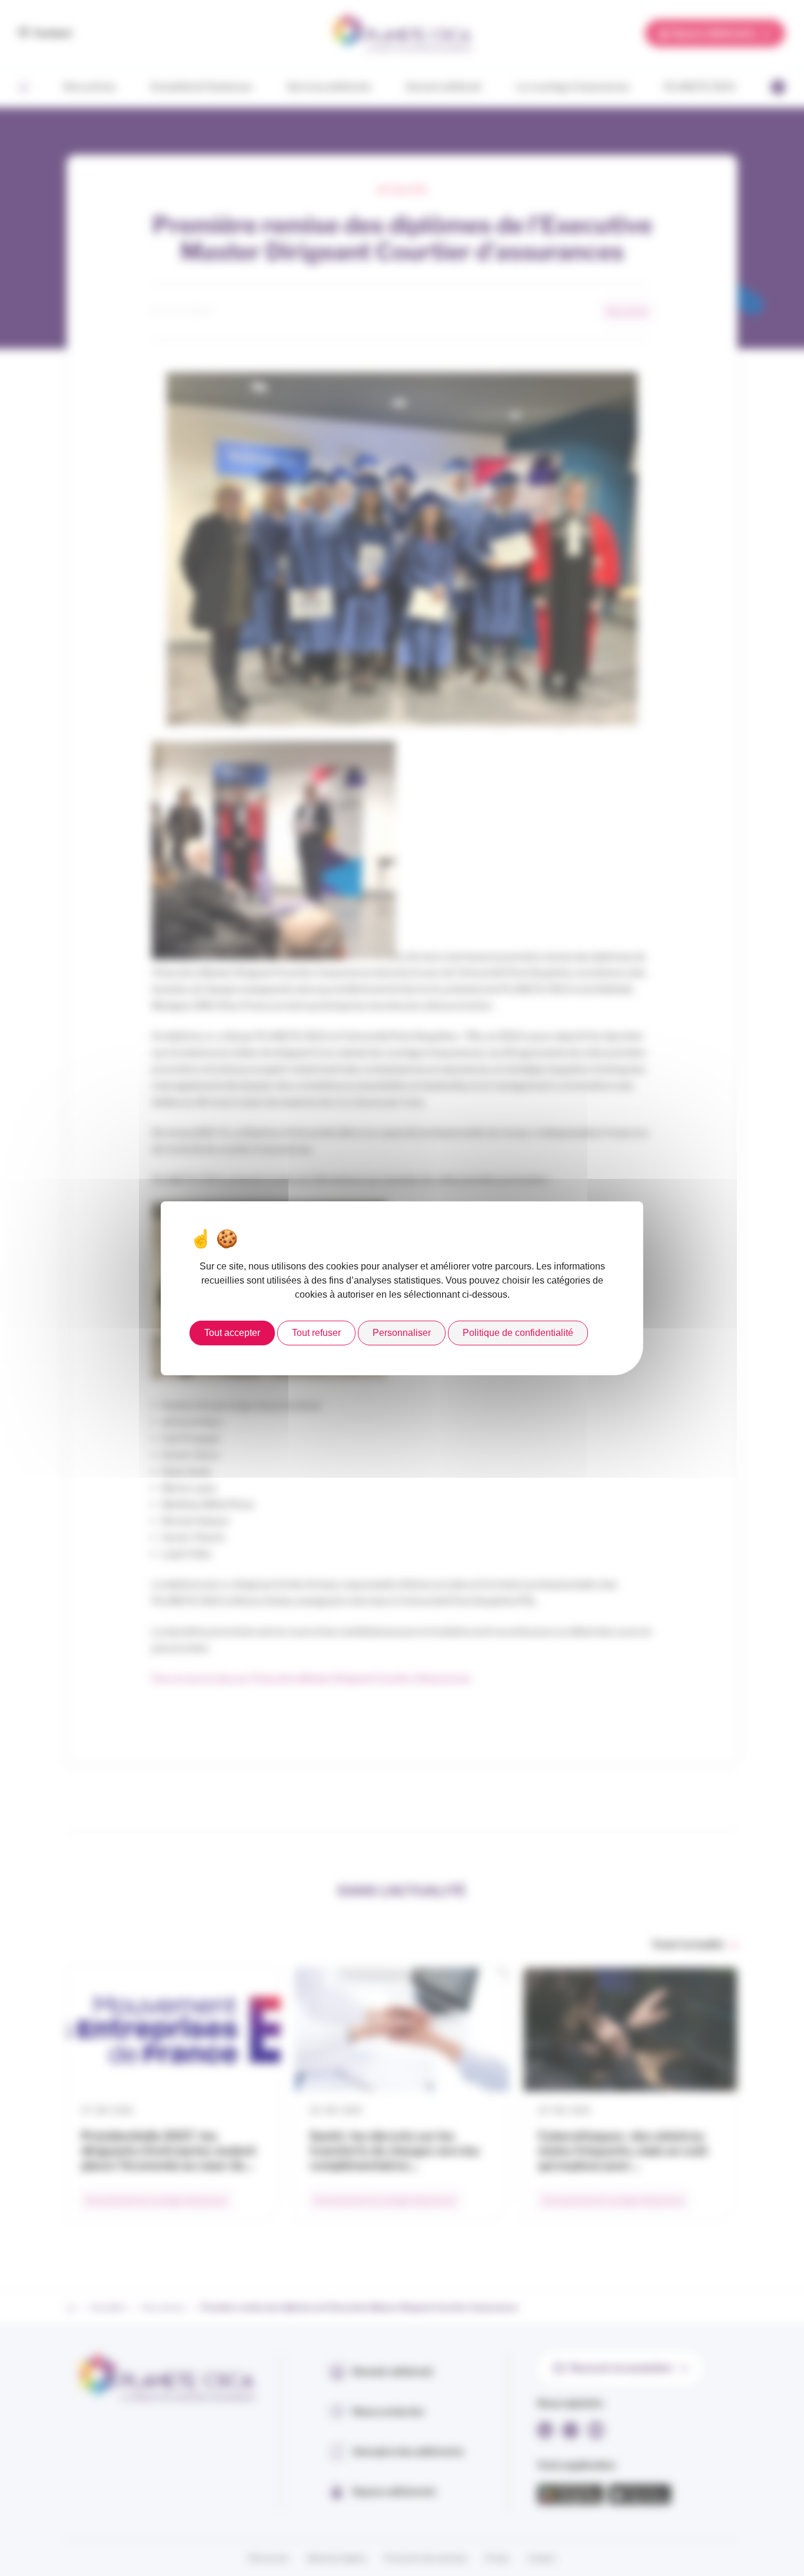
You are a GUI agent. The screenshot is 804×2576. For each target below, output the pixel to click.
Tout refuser (316, 1333)
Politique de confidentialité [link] (518, 1333)
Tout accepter (232, 1333)
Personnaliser (402, 1333)
